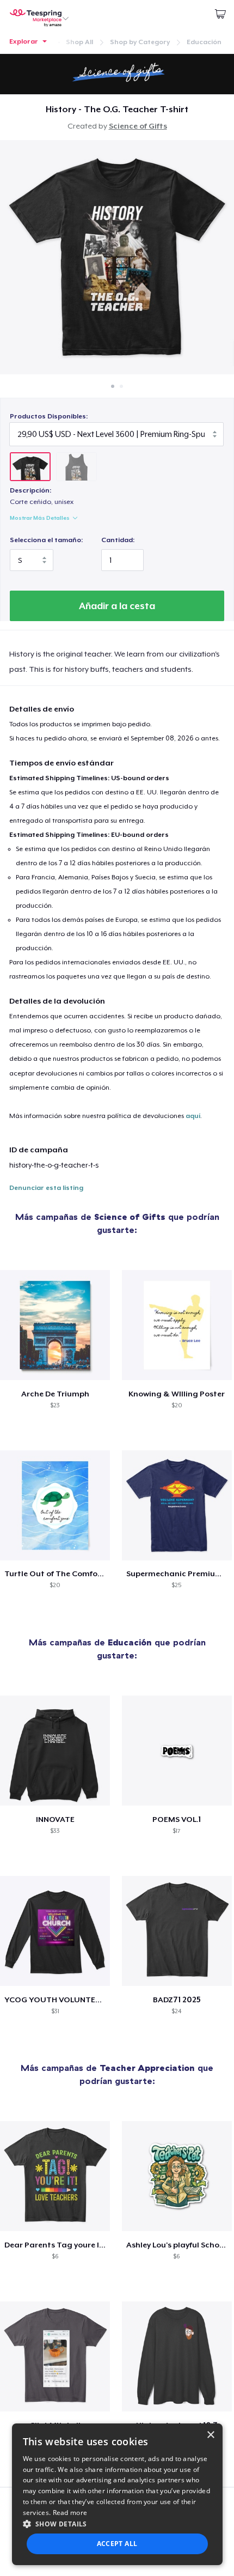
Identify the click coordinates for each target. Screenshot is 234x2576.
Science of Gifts (138, 126)
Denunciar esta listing (46, 1188)
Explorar (24, 41)
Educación (204, 42)
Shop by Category (140, 42)
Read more (70, 2513)
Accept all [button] (117, 2544)
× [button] (210, 2435)
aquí (193, 1116)
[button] (117, 2524)
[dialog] (117, 2494)
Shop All (79, 42)
